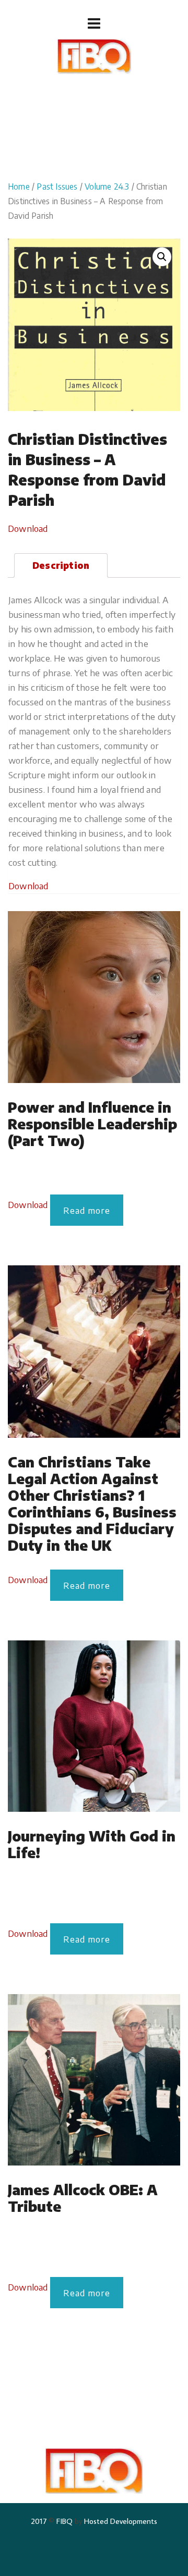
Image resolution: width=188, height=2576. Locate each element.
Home (19, 186)
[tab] (61, 565)
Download (28, 528)
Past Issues (57, 186)
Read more (87, 1210)
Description (61, 565)
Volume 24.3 (107, 186)
